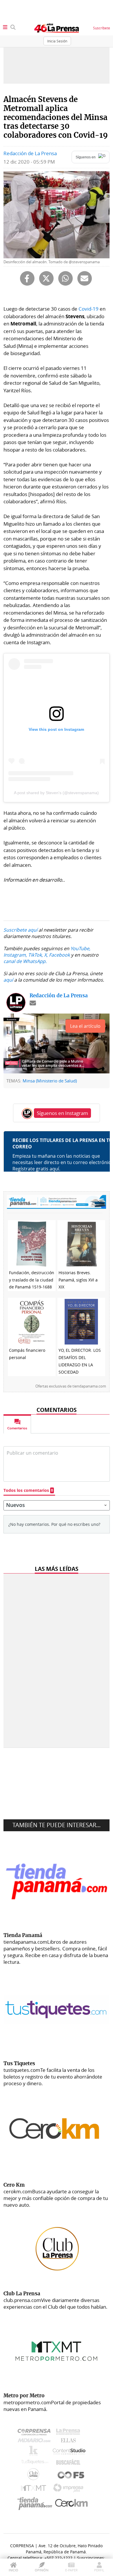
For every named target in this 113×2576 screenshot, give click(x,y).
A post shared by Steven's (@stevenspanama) (56, 793)
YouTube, (80, 948)
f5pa (71, 2476)
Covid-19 (89, 309)
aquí (8, 980)
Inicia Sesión (57, 41)
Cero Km (71, 2503)
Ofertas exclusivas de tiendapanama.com (71, 1386)
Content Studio (70, 2452)
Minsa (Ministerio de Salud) (50, 1081)
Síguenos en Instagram (62, 1113)
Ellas (70, 2442)
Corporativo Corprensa (36, 2433)
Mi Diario (35, 2442)
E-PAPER (71, 2570)
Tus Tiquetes (35, 2463)
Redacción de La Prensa (30, 153)
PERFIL (99, 2570)
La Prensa (70, 2433)
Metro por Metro (35, 2489)
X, (46, 955)
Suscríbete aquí (20, 930)
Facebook (59, 955)
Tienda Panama (36, 2504)
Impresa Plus (70, 2490)
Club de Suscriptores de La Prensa (35, 2476)
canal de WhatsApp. (25, 961)
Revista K (35, 2452)
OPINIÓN (42, 2570)
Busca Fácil (70, 2463)
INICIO (13, 2570)
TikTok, (35, 955)
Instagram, (15, 955)
